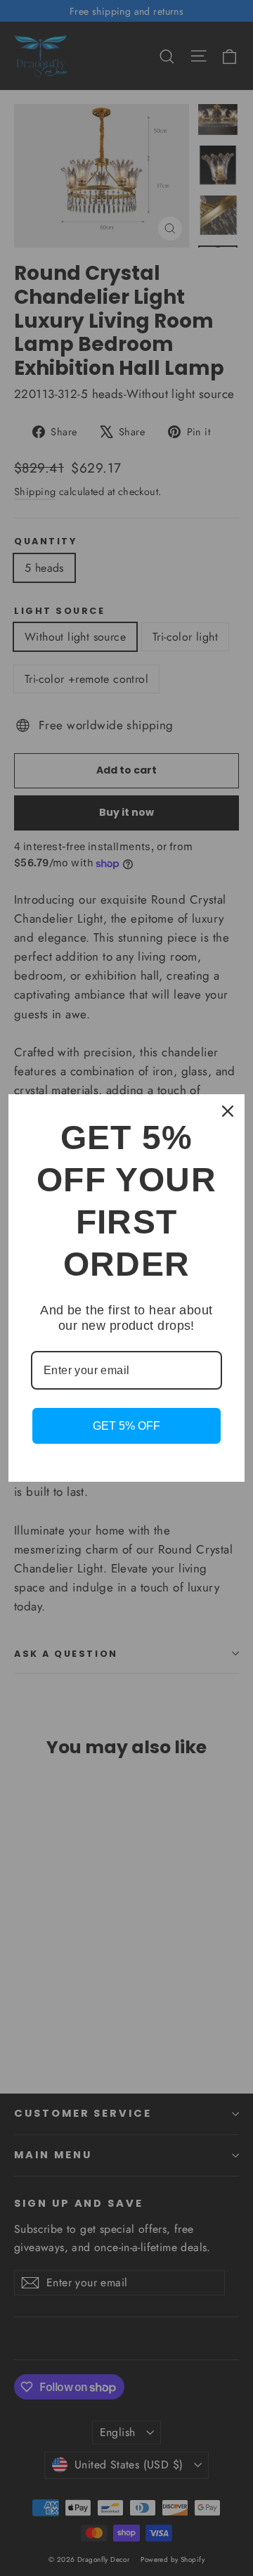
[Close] (228, 1111)
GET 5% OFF (126, 1426)
